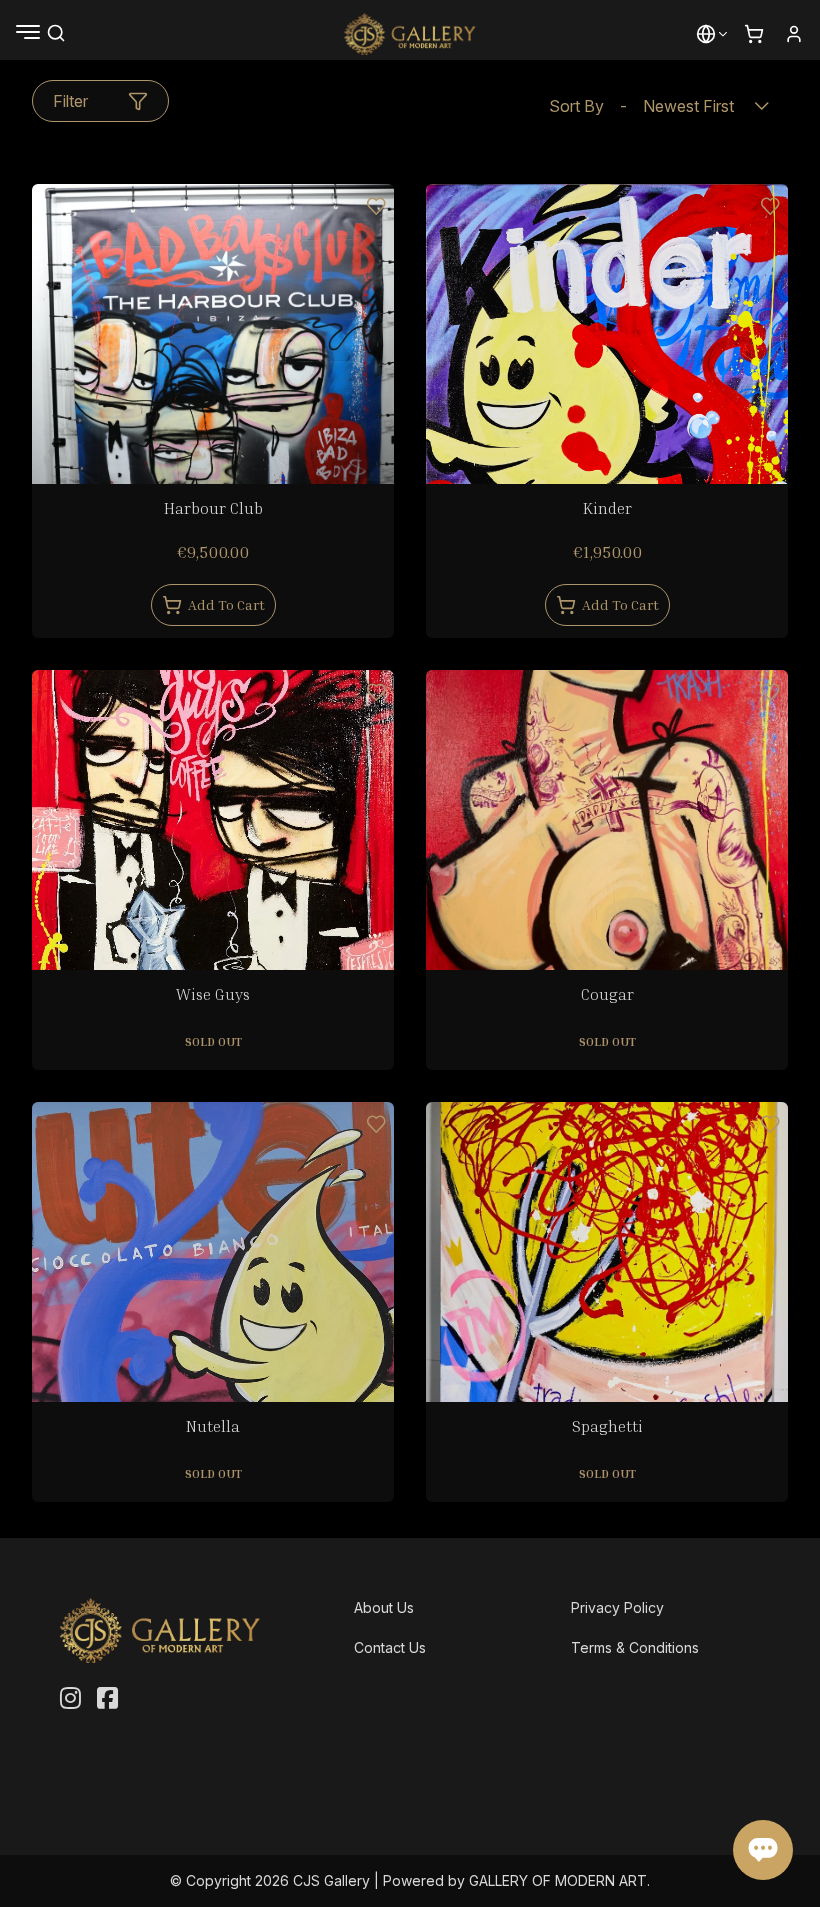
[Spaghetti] (607, 1283)
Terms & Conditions (635, 1647)
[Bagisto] (410, 34)
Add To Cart (226, 604)
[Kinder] (607, 365)
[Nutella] (213, 1283)
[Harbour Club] (213, 365)
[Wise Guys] (213, 851)
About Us (384, 1607)
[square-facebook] (107, 1699)
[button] (706, 34)
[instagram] (70, 1699)
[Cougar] (607, 851)
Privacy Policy (617, 1607)
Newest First (641, 106)
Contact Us (390, 1647)
